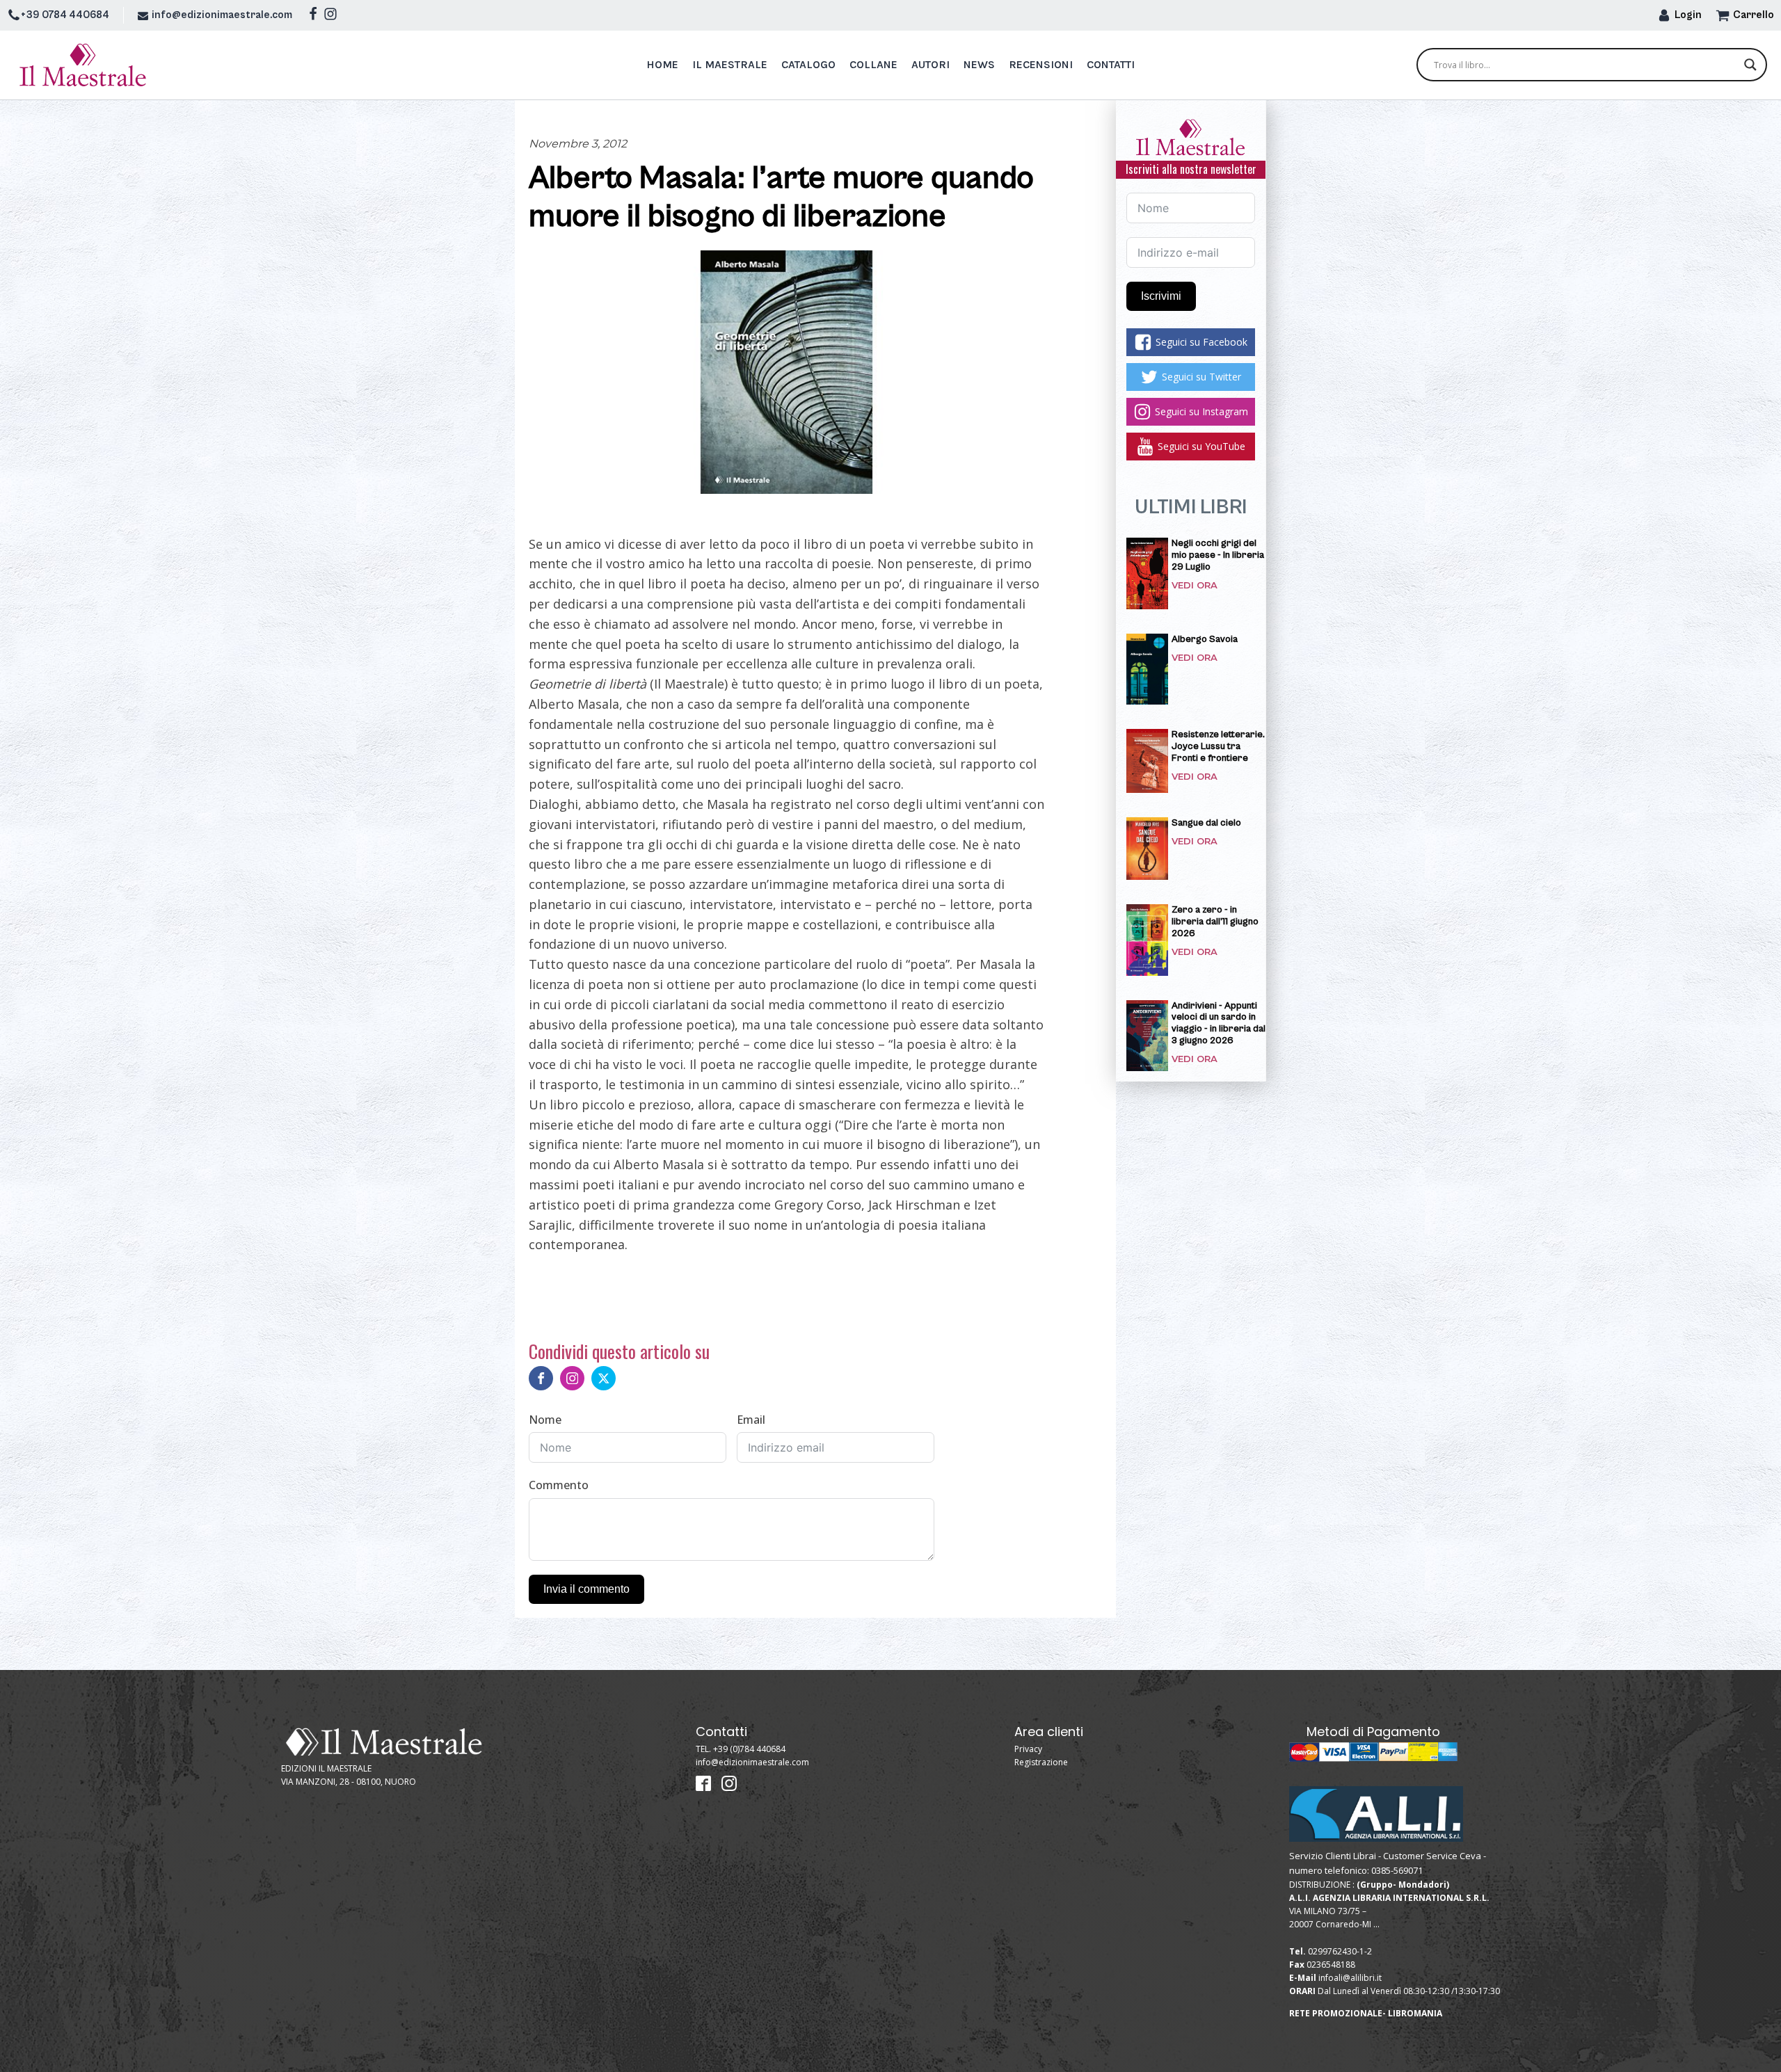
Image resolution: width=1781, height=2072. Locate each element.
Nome (545, 1420)
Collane (873, 64)
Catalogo (808, 64)
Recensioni (1041, 64)
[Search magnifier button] (1750, 65)
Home (662, 64)
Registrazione (1041, 1762)
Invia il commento (586, 1589)
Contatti (1111, 64)
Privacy (1028, 1749)
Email (751, 1420)
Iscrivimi (1161, 296)
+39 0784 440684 (65, 15)
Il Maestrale (730, 64)
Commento (559, 1485)
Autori (931, 64)
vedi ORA (1195, 585)
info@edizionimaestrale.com (222, 15)
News (979, 64)
